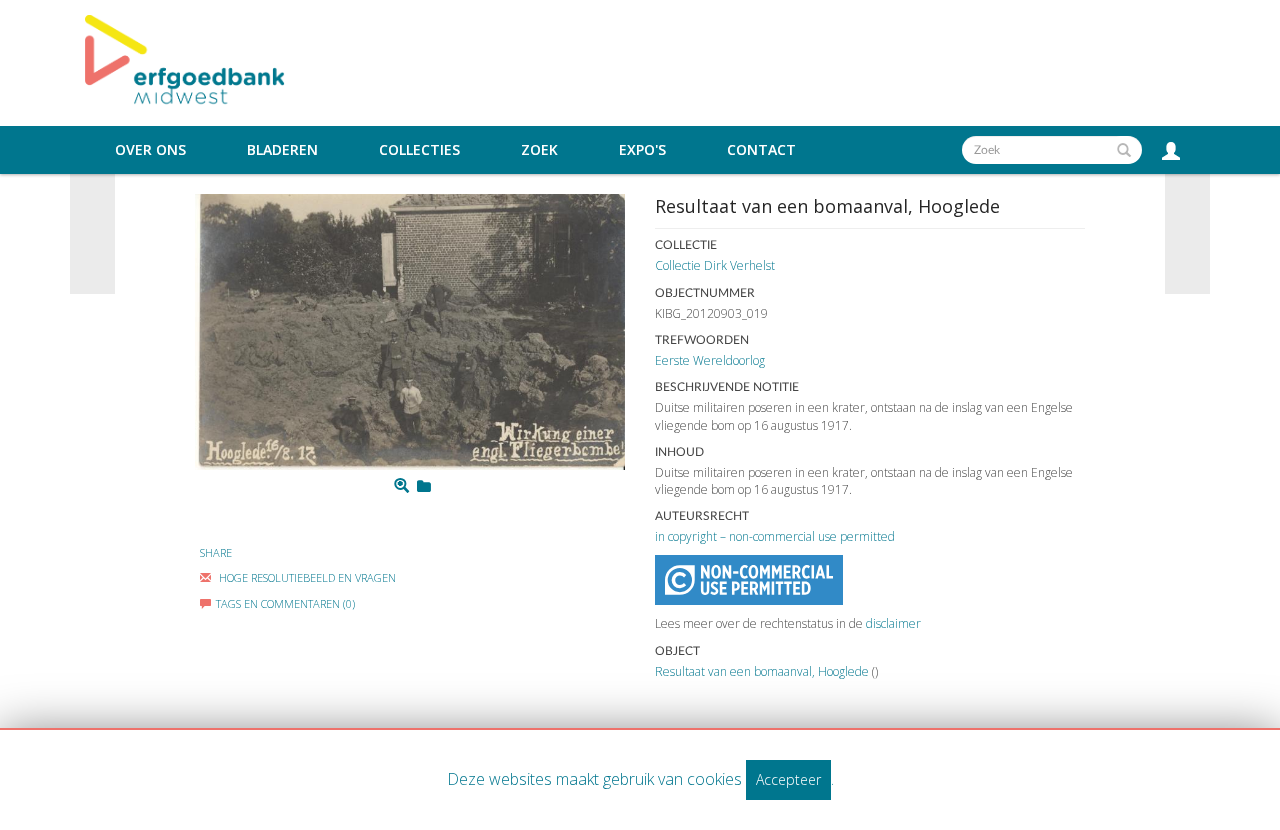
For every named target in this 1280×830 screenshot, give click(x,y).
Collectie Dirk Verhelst (715, 265)
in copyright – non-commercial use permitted (775, 536)
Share (216, 552)
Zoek (539, 150)
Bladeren (282, 150)
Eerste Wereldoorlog (710, 360)
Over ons (150, 150)
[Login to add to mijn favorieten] (424, 486)
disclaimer (893, 623)
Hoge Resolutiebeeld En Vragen (306, 577)
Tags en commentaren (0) (285, 603)
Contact (761, 150)
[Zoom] (401, 486)
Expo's (642, 150)
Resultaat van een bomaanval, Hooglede (762, 671)
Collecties (419, 150)
